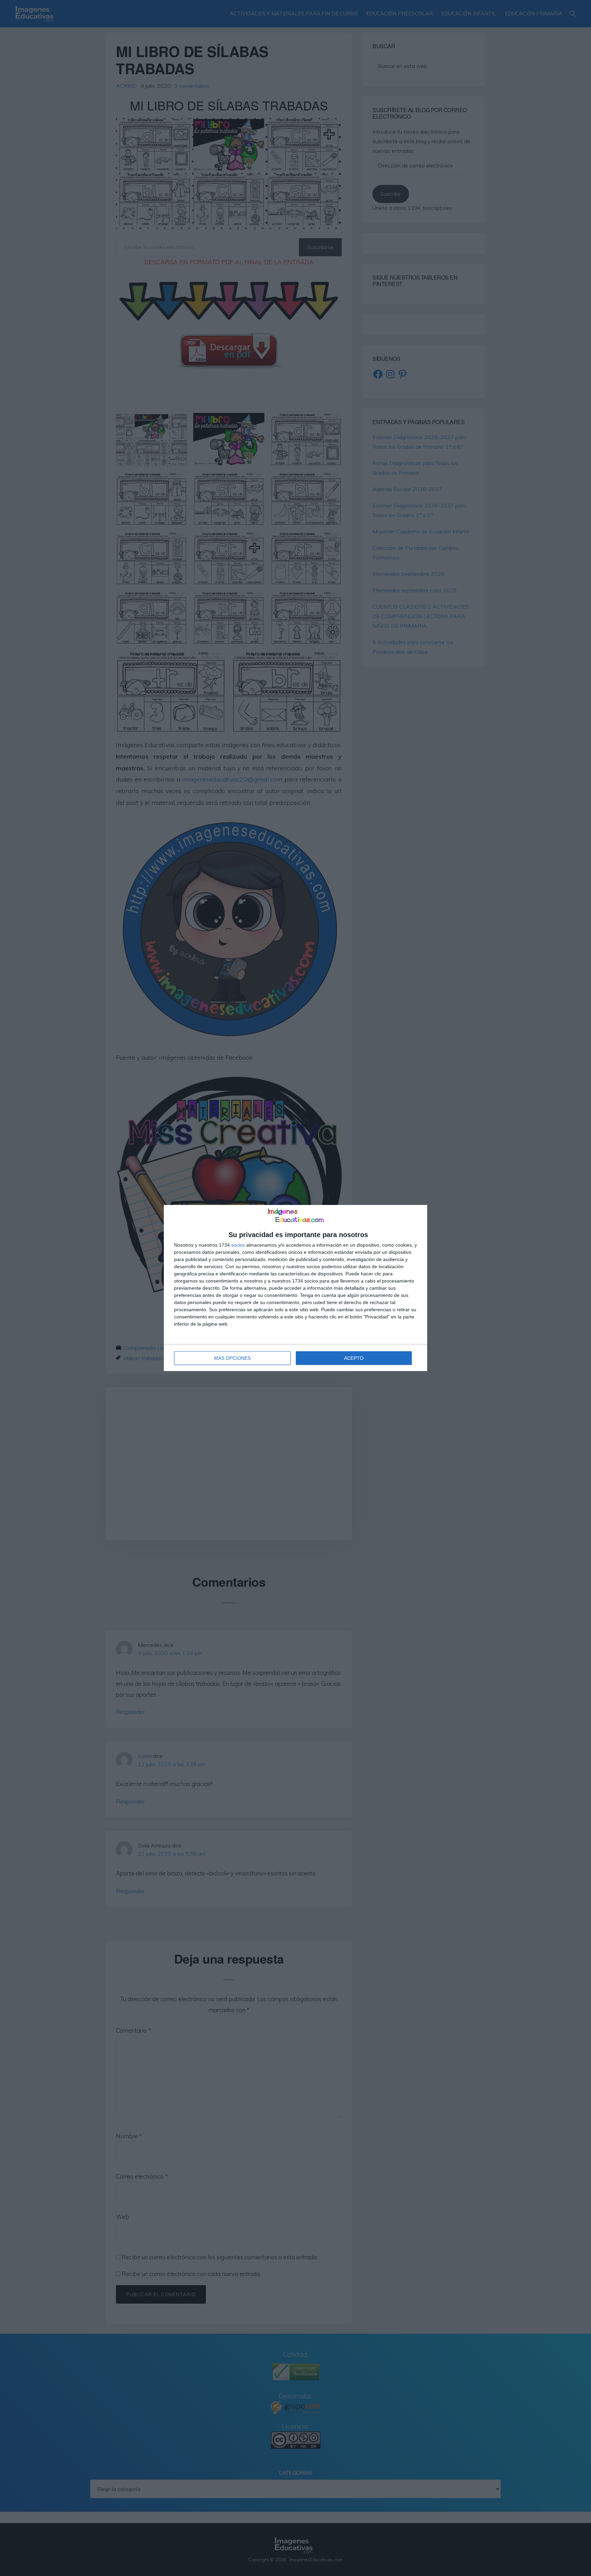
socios (238, 1245)
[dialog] (295, 1288)
